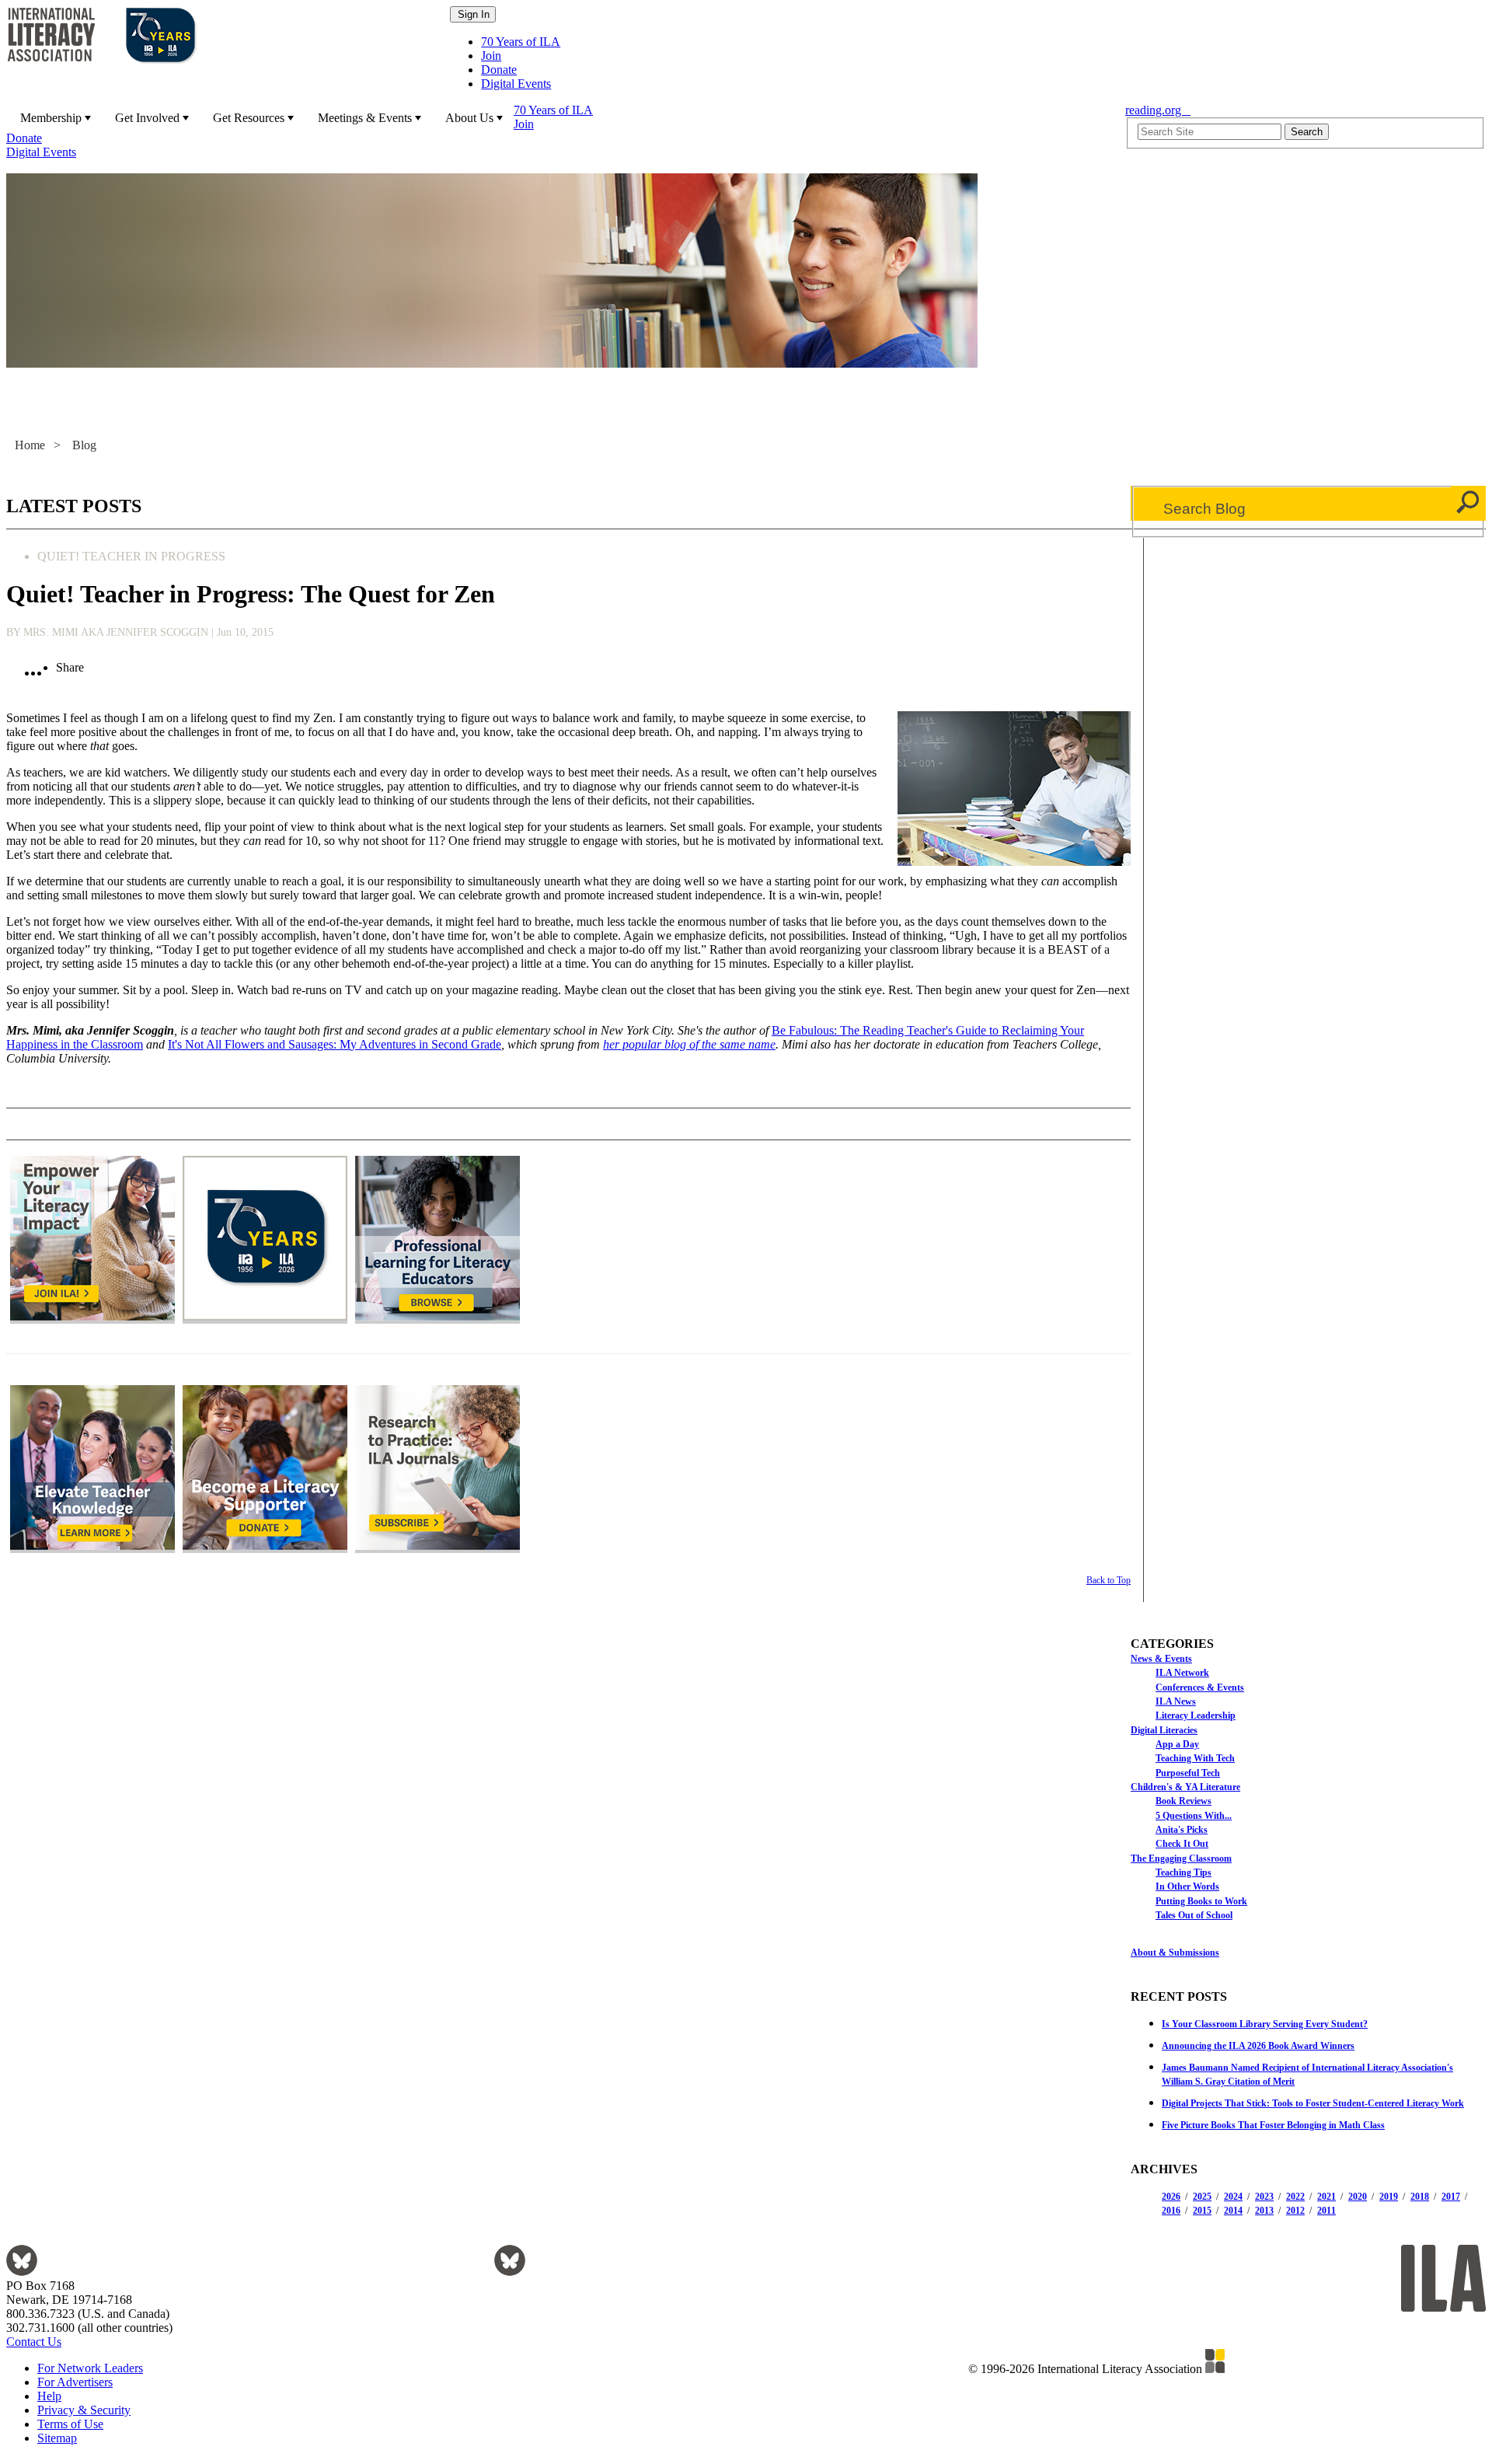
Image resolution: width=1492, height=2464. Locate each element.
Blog (84, 445)
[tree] (1308, 1786)
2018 (1420, 2197)
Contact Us (34, 2342)
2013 (1264, 2211)
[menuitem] (54, 117)
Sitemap (57, 2438)
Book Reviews (1183, 1801)
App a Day (1177, 1744)
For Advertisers (75, 2382)
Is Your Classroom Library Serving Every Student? (1265, 2024)
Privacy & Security (84, 2410)
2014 (1233, 2211)
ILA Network (1182, 1673)
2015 (1202, 2211)
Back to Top (1109, 1580)
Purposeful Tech (1188, 1773)
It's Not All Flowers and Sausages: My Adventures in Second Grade (335, 1044)
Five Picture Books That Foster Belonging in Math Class (1273, 2125)
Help (49, 2396)
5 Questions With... (1194, 1816)
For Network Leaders (90, 2368)
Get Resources (249, 118)
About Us (469, 118)
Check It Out (1182, 1844)
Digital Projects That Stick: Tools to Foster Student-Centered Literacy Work (1313, 2103)
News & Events (1161, 1659)
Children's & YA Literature (1185, 1787)
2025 (1202, 2197)
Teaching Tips (1183, 1872)
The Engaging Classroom (1181, 1858)
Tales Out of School (1194, 1915)
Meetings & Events (365, 118)
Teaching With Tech (1195, 1758)
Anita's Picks (1182, 1830)
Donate (499, 70)
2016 (1171, 2211)
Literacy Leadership (1196, 1715)
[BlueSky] (22, 2272)
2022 (1295, 2197)
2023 (1264, 2197)
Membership (51, 118)
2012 (1295, 2211)
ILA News (1176, 1701)
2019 (1389, 2197)
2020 (1358, 2197)
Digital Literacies (1164, 1730)
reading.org (1158, 110)
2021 (1326, 2197)
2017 (1451, 2197)
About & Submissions (1175, 1953)
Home (30, 445)
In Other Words (1187, 1886)
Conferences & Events (1200, 1687)
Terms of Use (70, 2424)
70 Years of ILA (521, 42)
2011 (1326, 2211)
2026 (1171, 2197)
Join (491, 56)
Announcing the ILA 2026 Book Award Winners (1258, 2046)
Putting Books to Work (1201, 1901)
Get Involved (147, 118)
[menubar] (561, 131)
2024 (1233, 2197)
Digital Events (516, 84)
